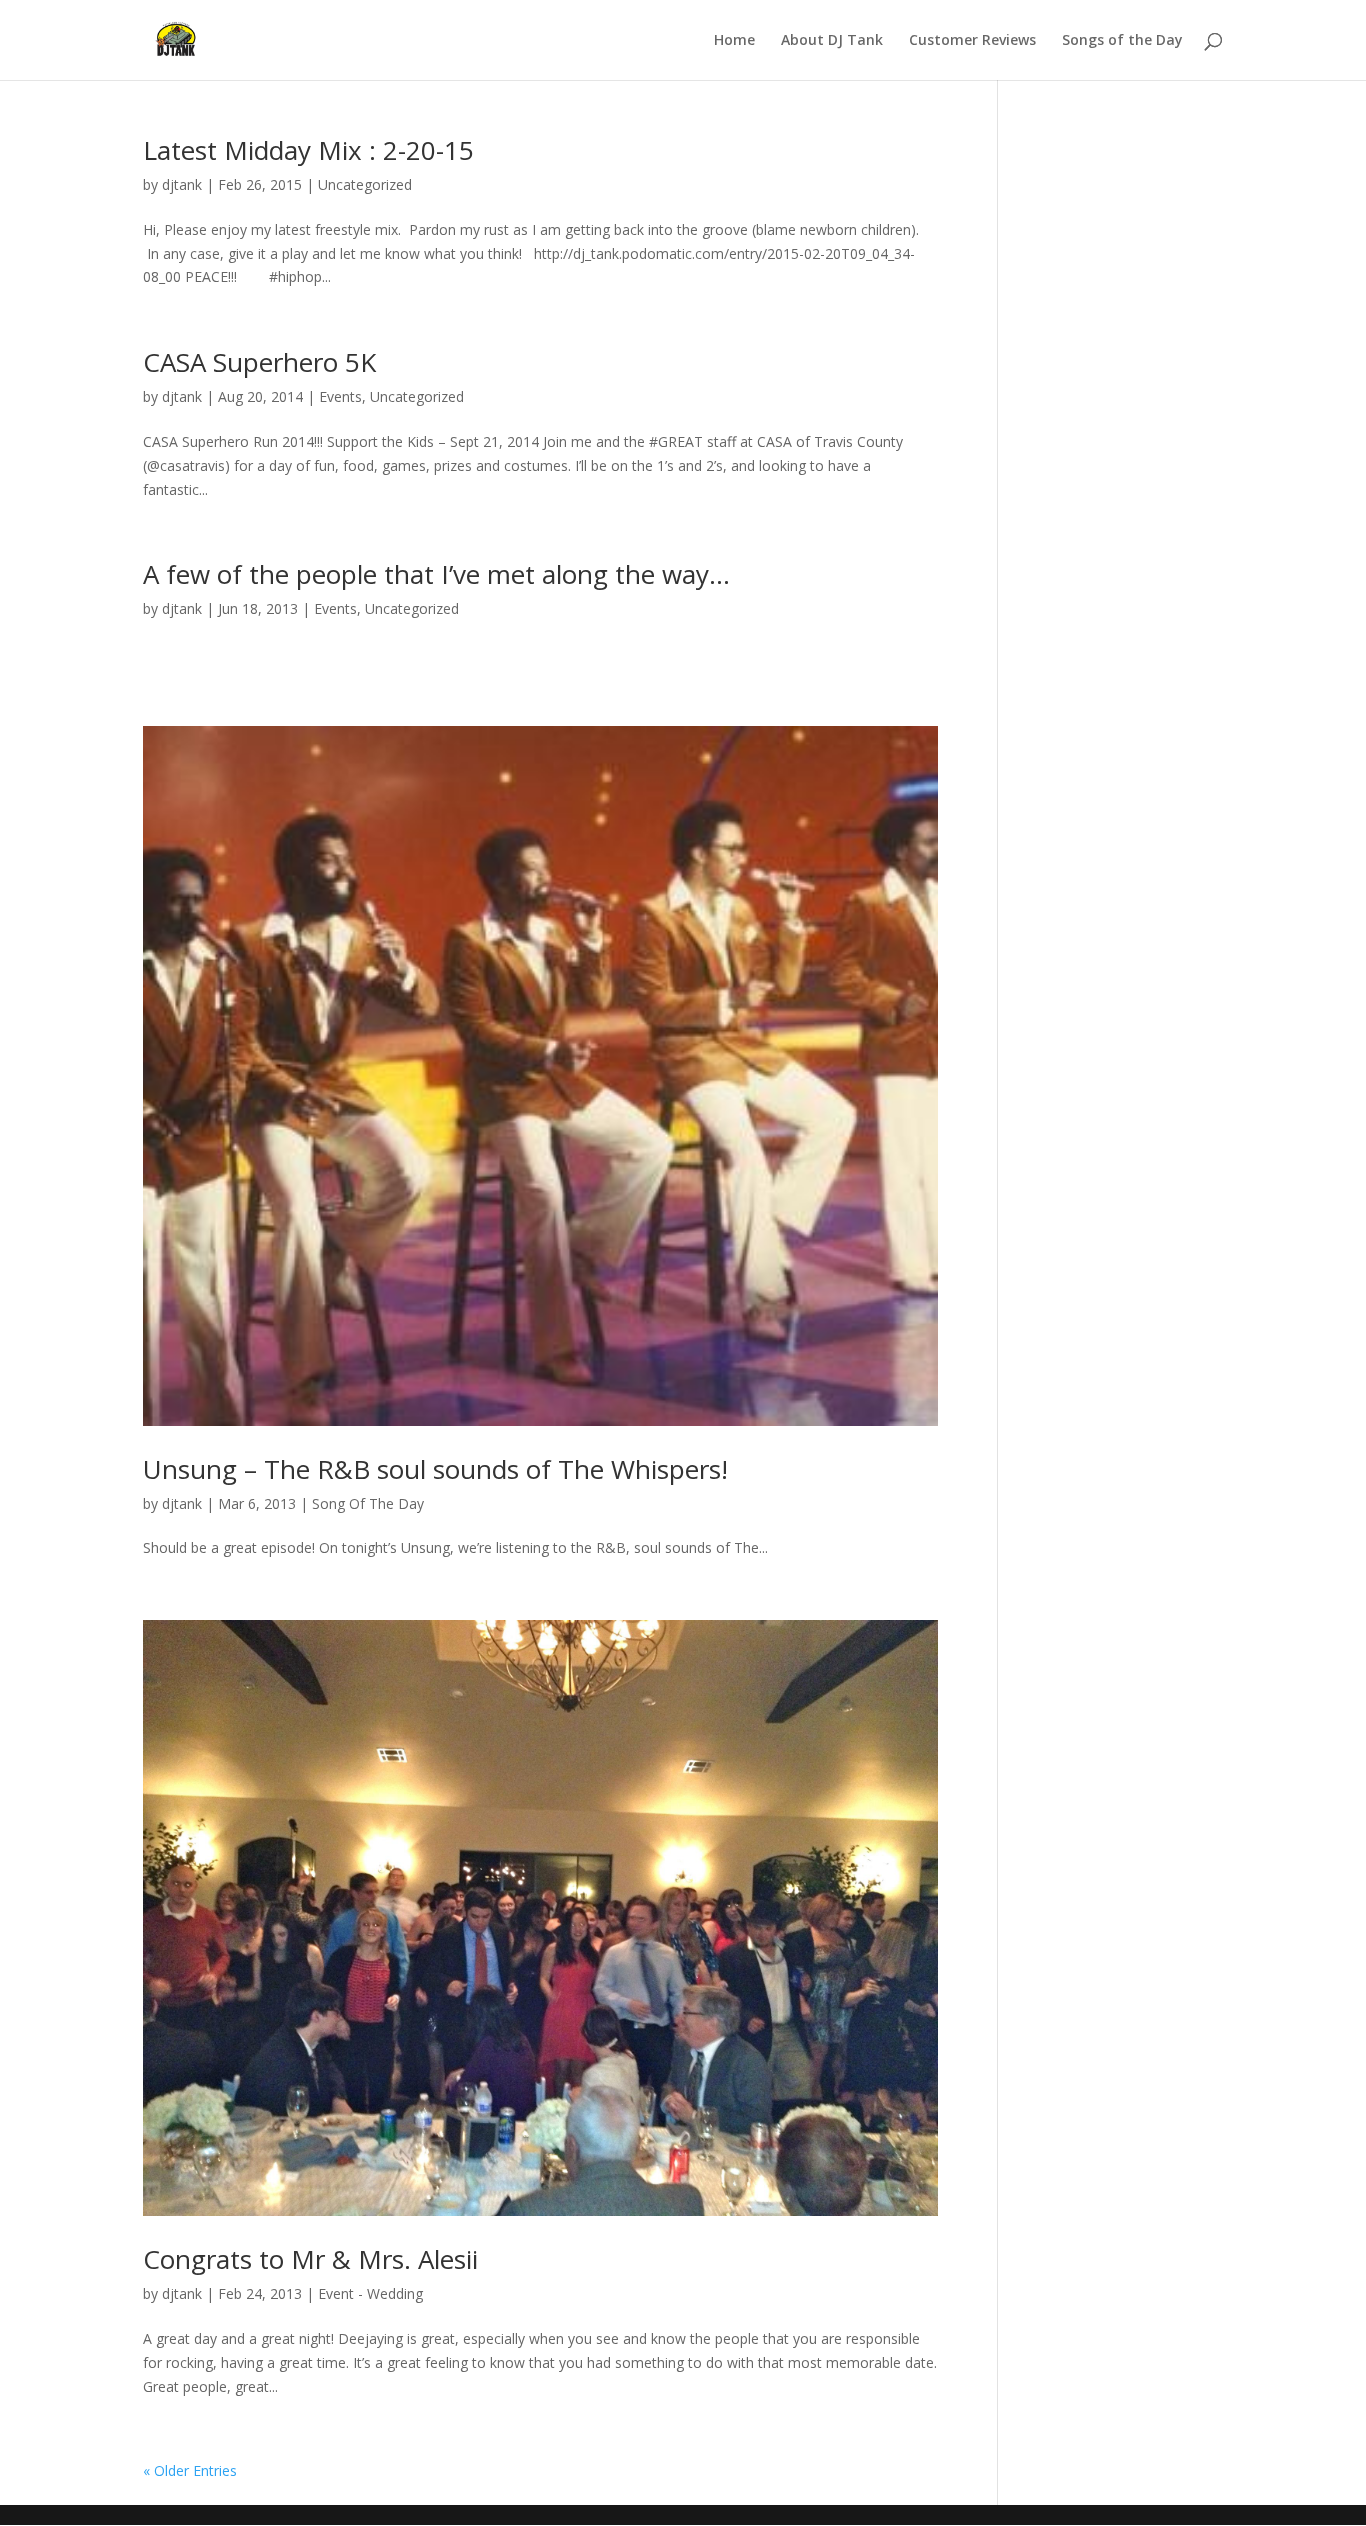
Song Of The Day (368, 1503)
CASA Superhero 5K (259, 362)
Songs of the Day (1122, 41)
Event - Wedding (370, 2293)
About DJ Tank (832, 41)
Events (340, 396)
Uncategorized (365, 184)
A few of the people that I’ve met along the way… (436, 574)
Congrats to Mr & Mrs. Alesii (310, 2259)
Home (734, 41)
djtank (182, 184)
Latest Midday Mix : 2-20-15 (308, 150)
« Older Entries (190, 2470)
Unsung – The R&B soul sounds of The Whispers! (435, 1469)
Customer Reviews (972, 41)
